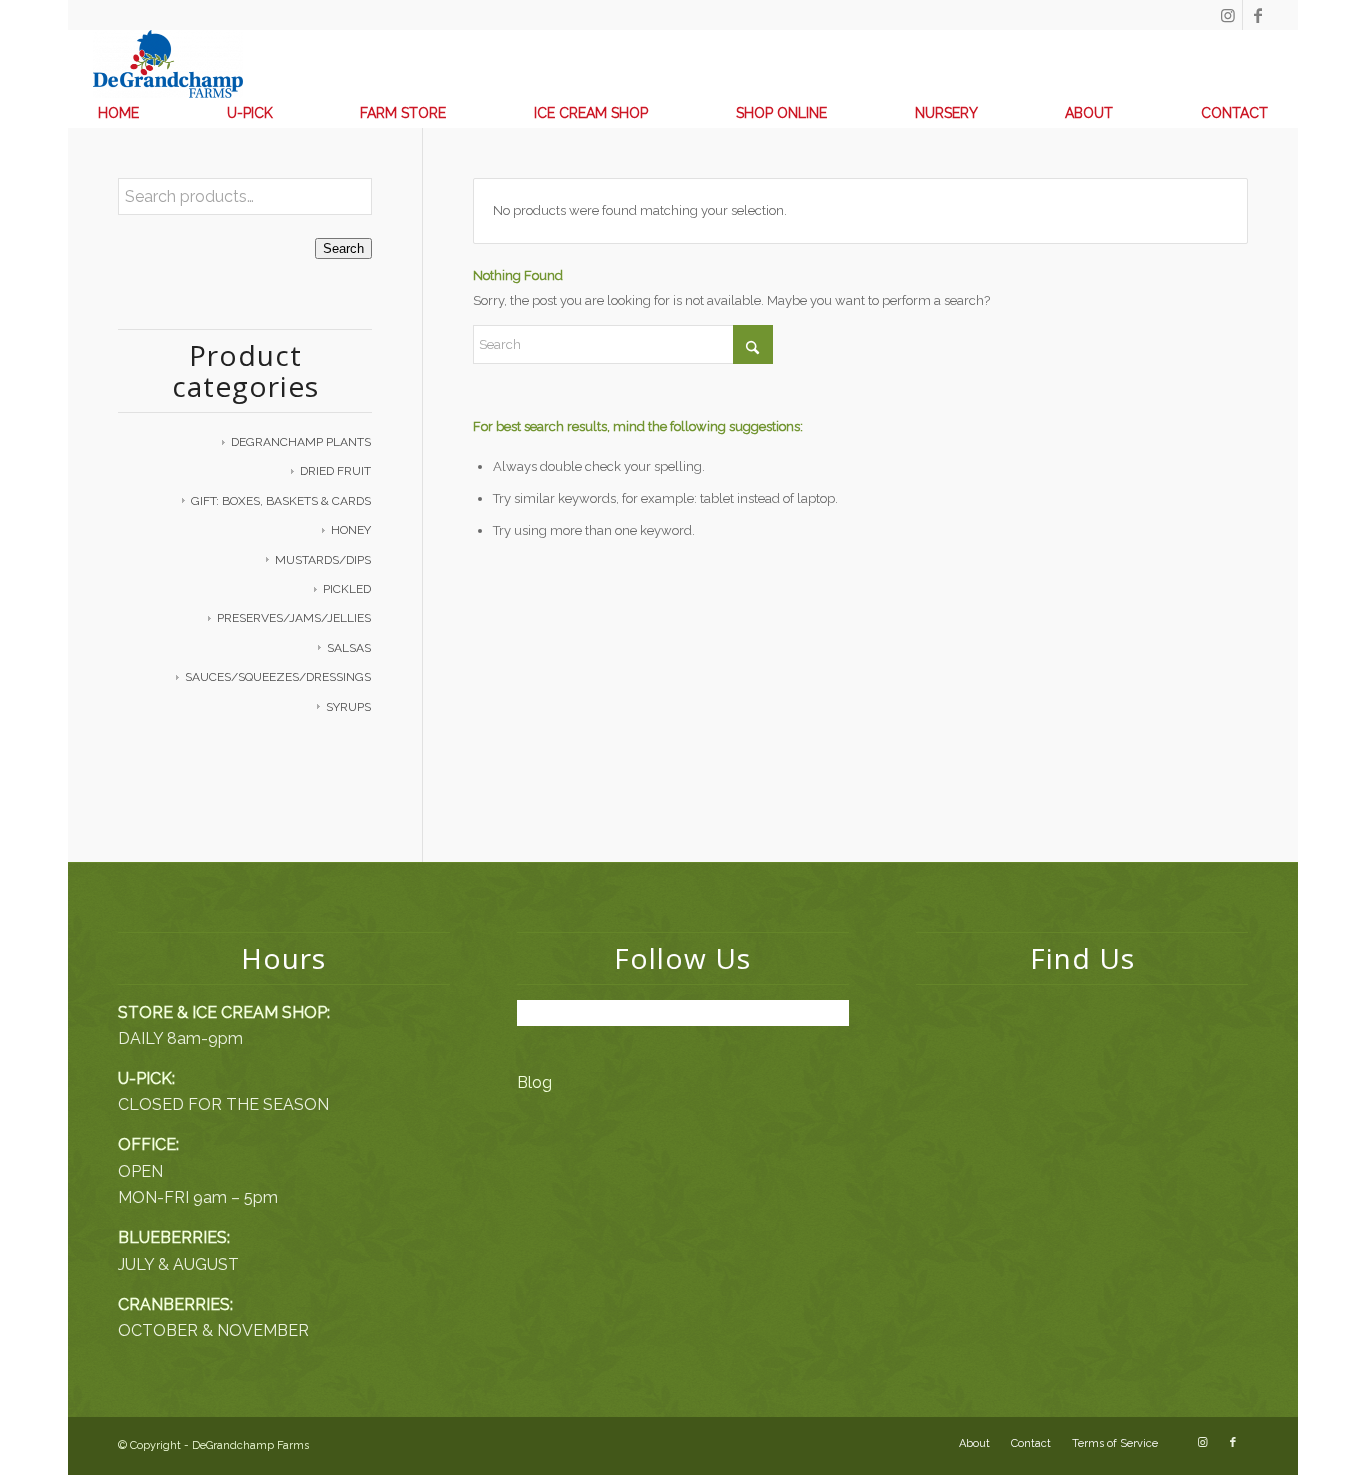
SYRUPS (348, 707)
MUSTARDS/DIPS (323, 560)
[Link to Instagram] (1227, 15)
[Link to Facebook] (1258, 15)
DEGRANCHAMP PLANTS (301, 442)
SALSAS (349, 648)
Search (343, 248)
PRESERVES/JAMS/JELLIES (294, 618)
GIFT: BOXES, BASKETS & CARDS (281, 501)
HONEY (351, 530)
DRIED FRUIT (335, 471)
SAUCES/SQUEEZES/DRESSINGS (278, 677)
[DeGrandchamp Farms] (168, 64)
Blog (534, 1082)
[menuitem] (118, 113)
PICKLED (347, 589)
